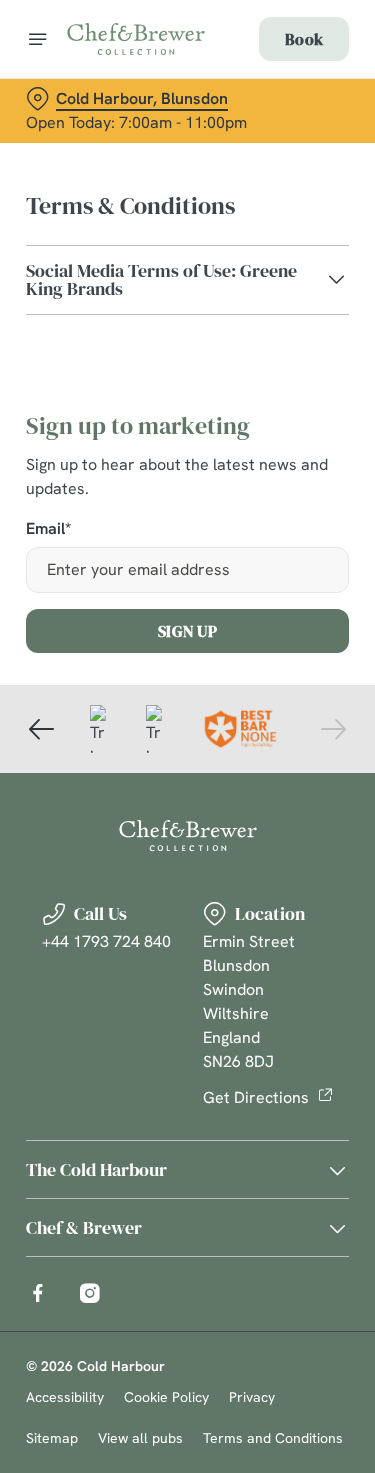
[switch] (323, 764)
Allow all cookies (188, 1032)
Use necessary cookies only (188, 1098)
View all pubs (140, 1438)
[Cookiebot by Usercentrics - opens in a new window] (267, 358)
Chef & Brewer (84, 1227)
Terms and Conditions (273, 1438)
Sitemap (52, 1438)
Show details (267, 969)
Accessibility (65, 1397)
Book (304, 39)
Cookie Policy (166, 1397)
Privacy (252, 1397)
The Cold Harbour (96, 1169)
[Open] (38, 39)
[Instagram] (90, 1293)
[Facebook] (38, 1293)
